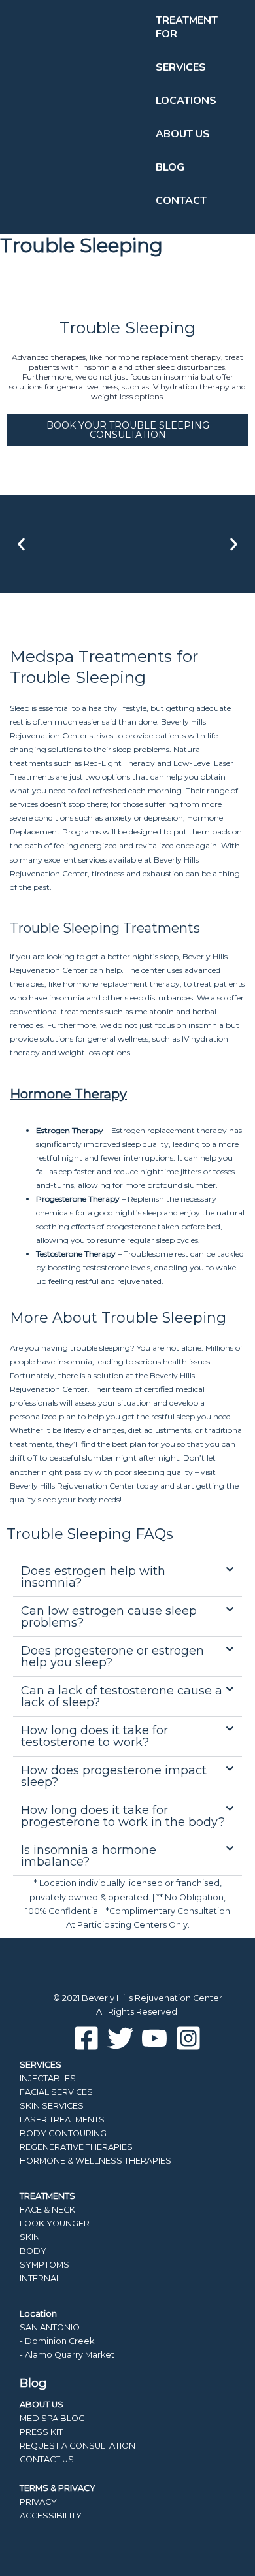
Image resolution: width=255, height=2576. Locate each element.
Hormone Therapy (68, 1094)
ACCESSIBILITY (51, 2516)
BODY (33, 2251)
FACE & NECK (47, 2210)
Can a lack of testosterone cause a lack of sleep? (122, 1696)
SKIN (30, 2237)
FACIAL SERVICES (56, 2092)
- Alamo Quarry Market (67, 2355)
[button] (21, 544)
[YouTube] (154, 2038)
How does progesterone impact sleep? (114, 1776)
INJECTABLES (48, 2078)
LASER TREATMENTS (62, 2120)
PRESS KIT (41, 2432)
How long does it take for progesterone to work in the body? (123, 1816)
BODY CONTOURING (63, 2133)
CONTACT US (47, 2459)
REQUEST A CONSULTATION (77, 2446)
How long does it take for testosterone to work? (94, 1736)
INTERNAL (40, 2278)
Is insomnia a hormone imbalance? (89, 1856)
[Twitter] (120, 2038)
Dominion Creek (59, 2341)
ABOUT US (42, 2404)
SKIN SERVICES (52, 2106)
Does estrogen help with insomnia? (93, 1577)
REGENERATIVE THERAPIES (76, 2147)
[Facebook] (86, 2038)
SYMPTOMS (44, 2265)
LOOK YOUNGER (55, 2223)
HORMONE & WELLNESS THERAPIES (95, 2161)
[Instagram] (188, 2038)
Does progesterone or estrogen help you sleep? (112, 1657)
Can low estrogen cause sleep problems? (109, 1617)
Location (38, 2314)
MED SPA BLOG (52, 2418)
